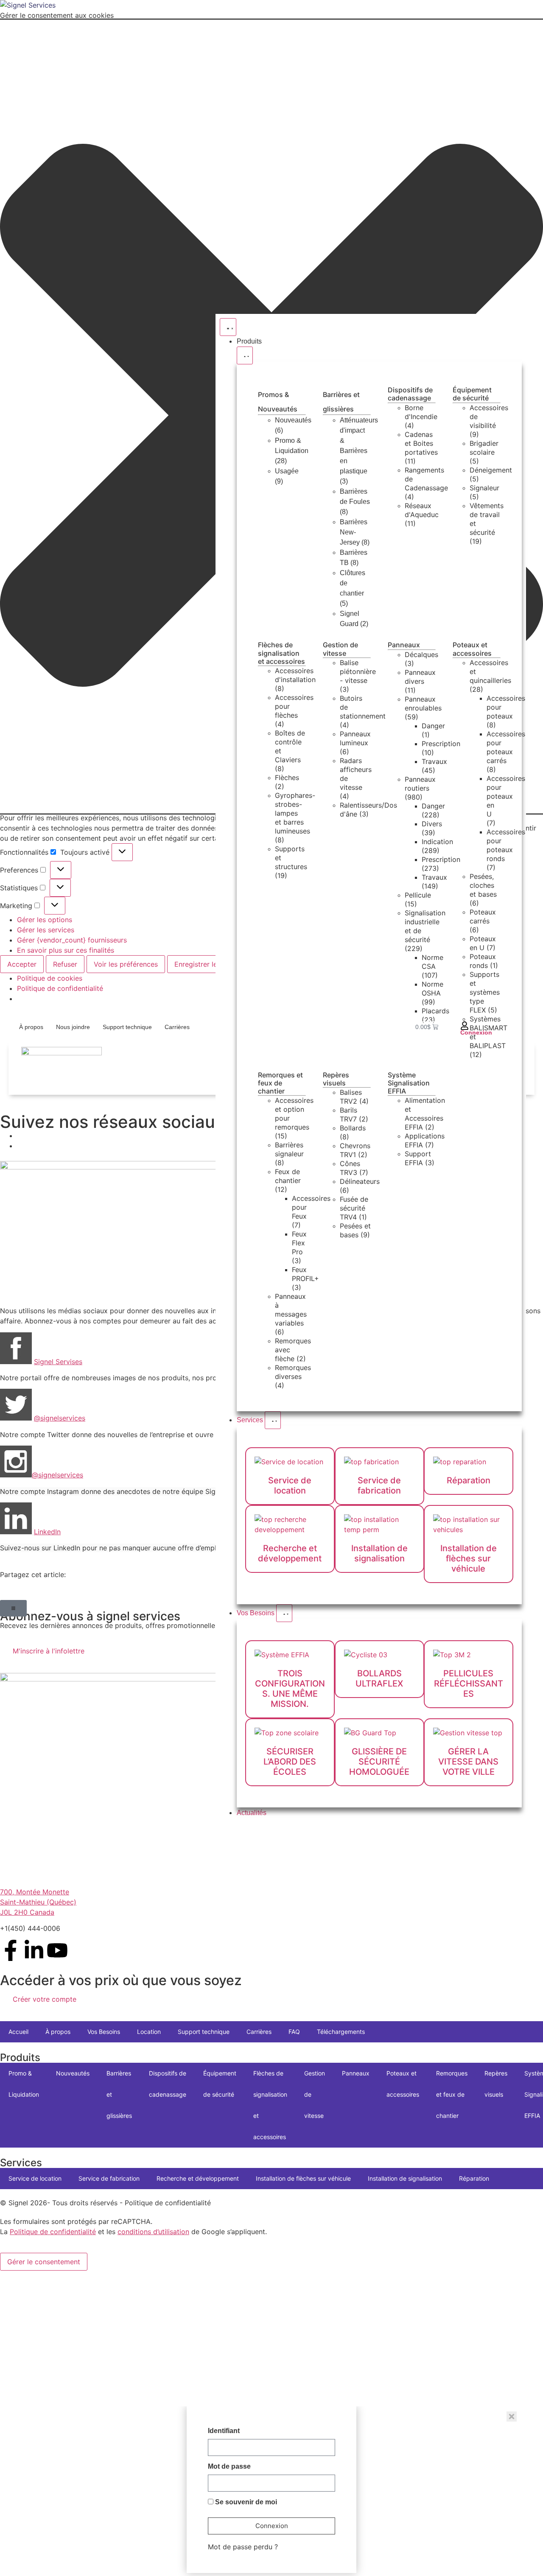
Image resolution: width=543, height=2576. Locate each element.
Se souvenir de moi (245, 2502)
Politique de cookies (50, 978)
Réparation (474, 2178)
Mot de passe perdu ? (243, 2547)
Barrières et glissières (119, 2094)
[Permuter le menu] (228, 327)
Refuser (65, 964)
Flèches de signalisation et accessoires (281, 653)
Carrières (177, 1027)
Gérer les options (45, 920)
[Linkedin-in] (34, 1950)
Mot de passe (229, 2467)
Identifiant (224, 2431)
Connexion (476, 1032)
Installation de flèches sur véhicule (303, 2178)
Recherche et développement (198, 2178)
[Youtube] (57, 1950)
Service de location (35, 2178)
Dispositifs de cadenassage (410, 394)
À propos (31, 1027)
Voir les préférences (126, 964)
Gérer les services (46, 930)
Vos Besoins (104, 2032)
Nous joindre (73, 1027)
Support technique (127, 1027)
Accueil (18, 2032)
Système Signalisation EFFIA (409, 1083)
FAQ (294, 2032)
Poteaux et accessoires (472, 649)
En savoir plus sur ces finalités (66, 950)
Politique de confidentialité (60, 988)
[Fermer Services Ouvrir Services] (273, 1420)
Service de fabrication (109, 2178)
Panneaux (404, 645)
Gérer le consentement (44, 2262)
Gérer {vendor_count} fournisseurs (72, 940)
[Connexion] (465, 1026)
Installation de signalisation (405, 2178)
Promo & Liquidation (24, 2084)
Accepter (22, 964)
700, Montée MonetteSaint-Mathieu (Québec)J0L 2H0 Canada (38, 1902)
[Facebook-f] (11, 1950)
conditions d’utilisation (153, 2232)
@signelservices (57, 1475)
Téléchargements (341, 2032)
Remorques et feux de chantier (280, 1083)
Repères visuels (336, 1079)
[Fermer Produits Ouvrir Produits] (245, 355)
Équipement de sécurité (472, 394)
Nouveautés (73, 2073)
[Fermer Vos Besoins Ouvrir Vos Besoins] (284, 1613)
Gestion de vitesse (340, 649)
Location (149, 2032)
